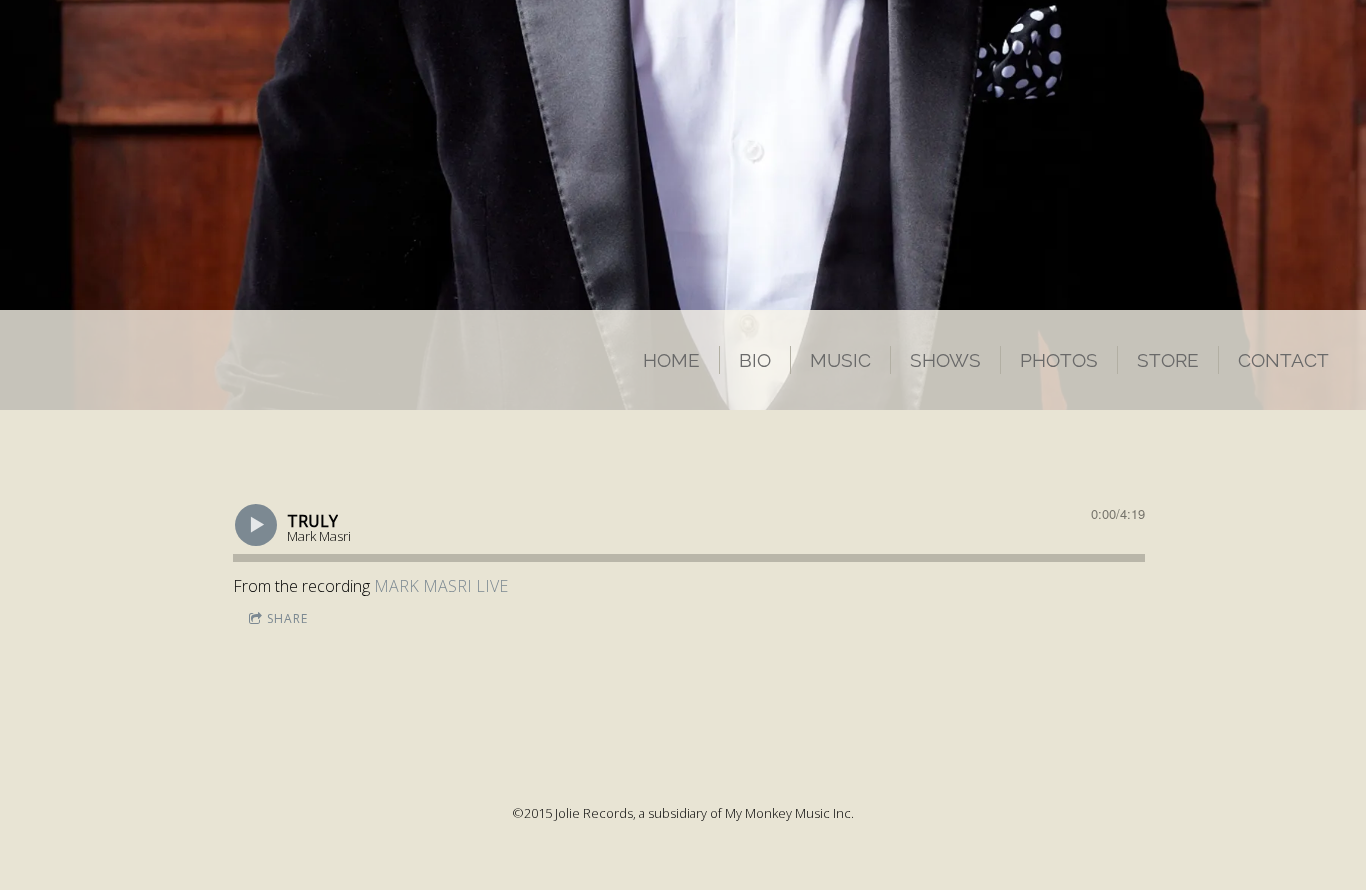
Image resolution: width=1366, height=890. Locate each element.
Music (840, 360)
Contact (1283, 360)
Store (1168, 360)
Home (671, 360)
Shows (945, 360)
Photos (1059, 360)
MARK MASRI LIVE (441, 586)
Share (287, 618)
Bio (755, 360)
